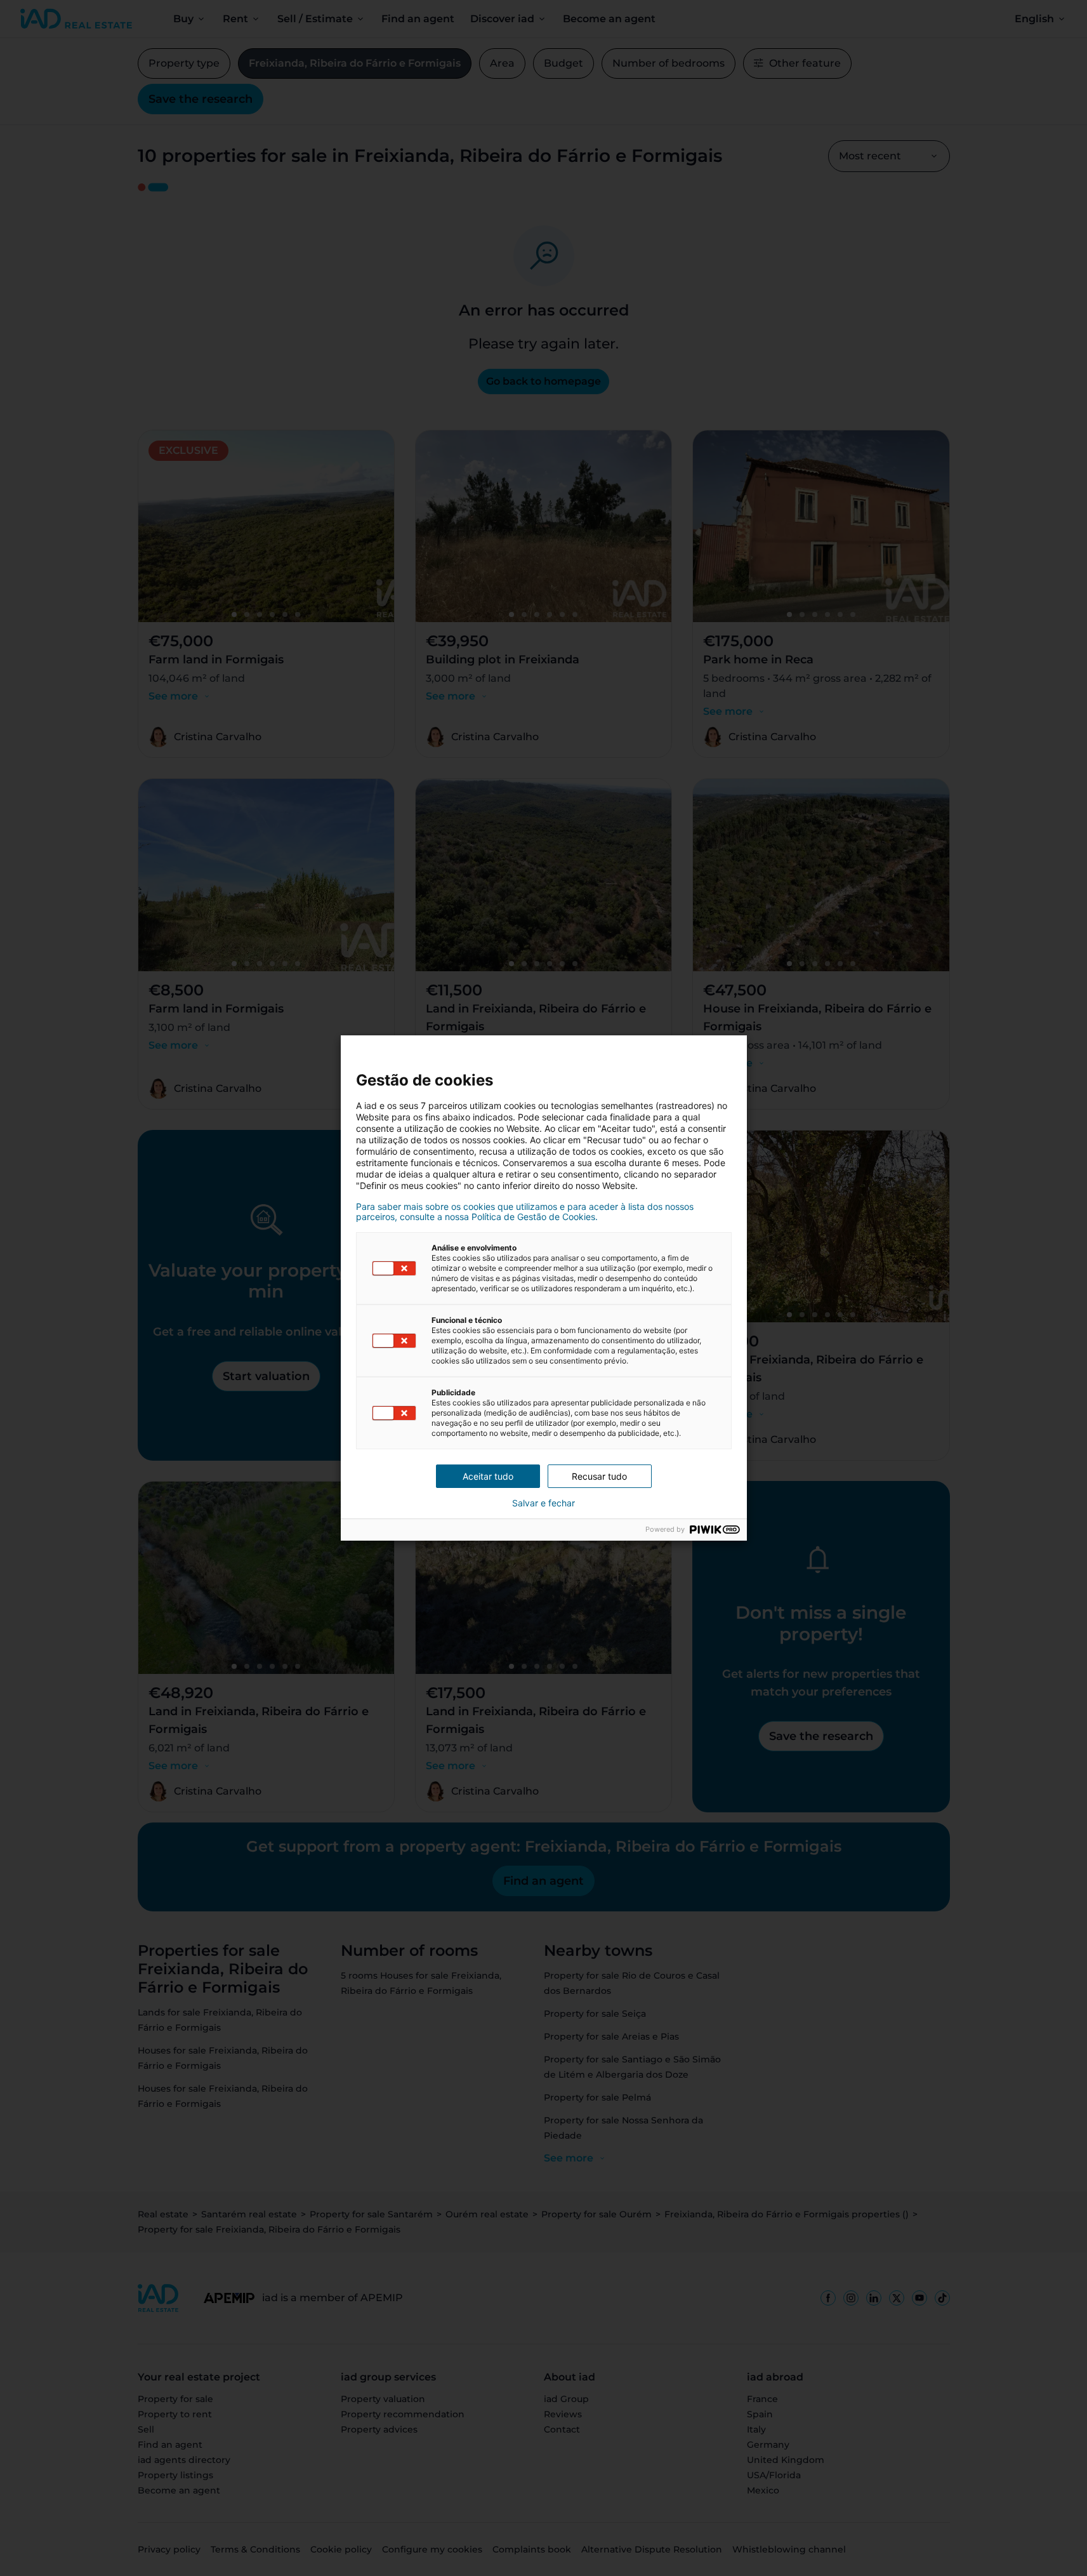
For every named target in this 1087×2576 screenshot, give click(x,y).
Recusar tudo (599, 1476)
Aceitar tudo (488, 1476)
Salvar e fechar (543, 1503)
